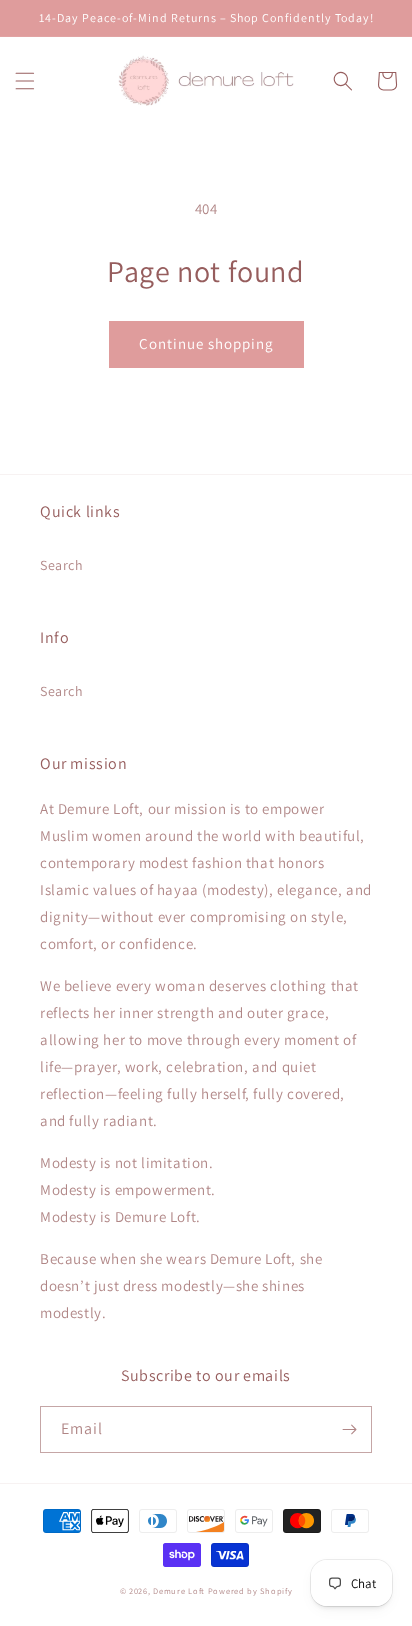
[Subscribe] (349, 1429)
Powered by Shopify (250, 1590)
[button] (25, 81)
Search (62, 565)
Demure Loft (179, 1590)
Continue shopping (206, 343)
